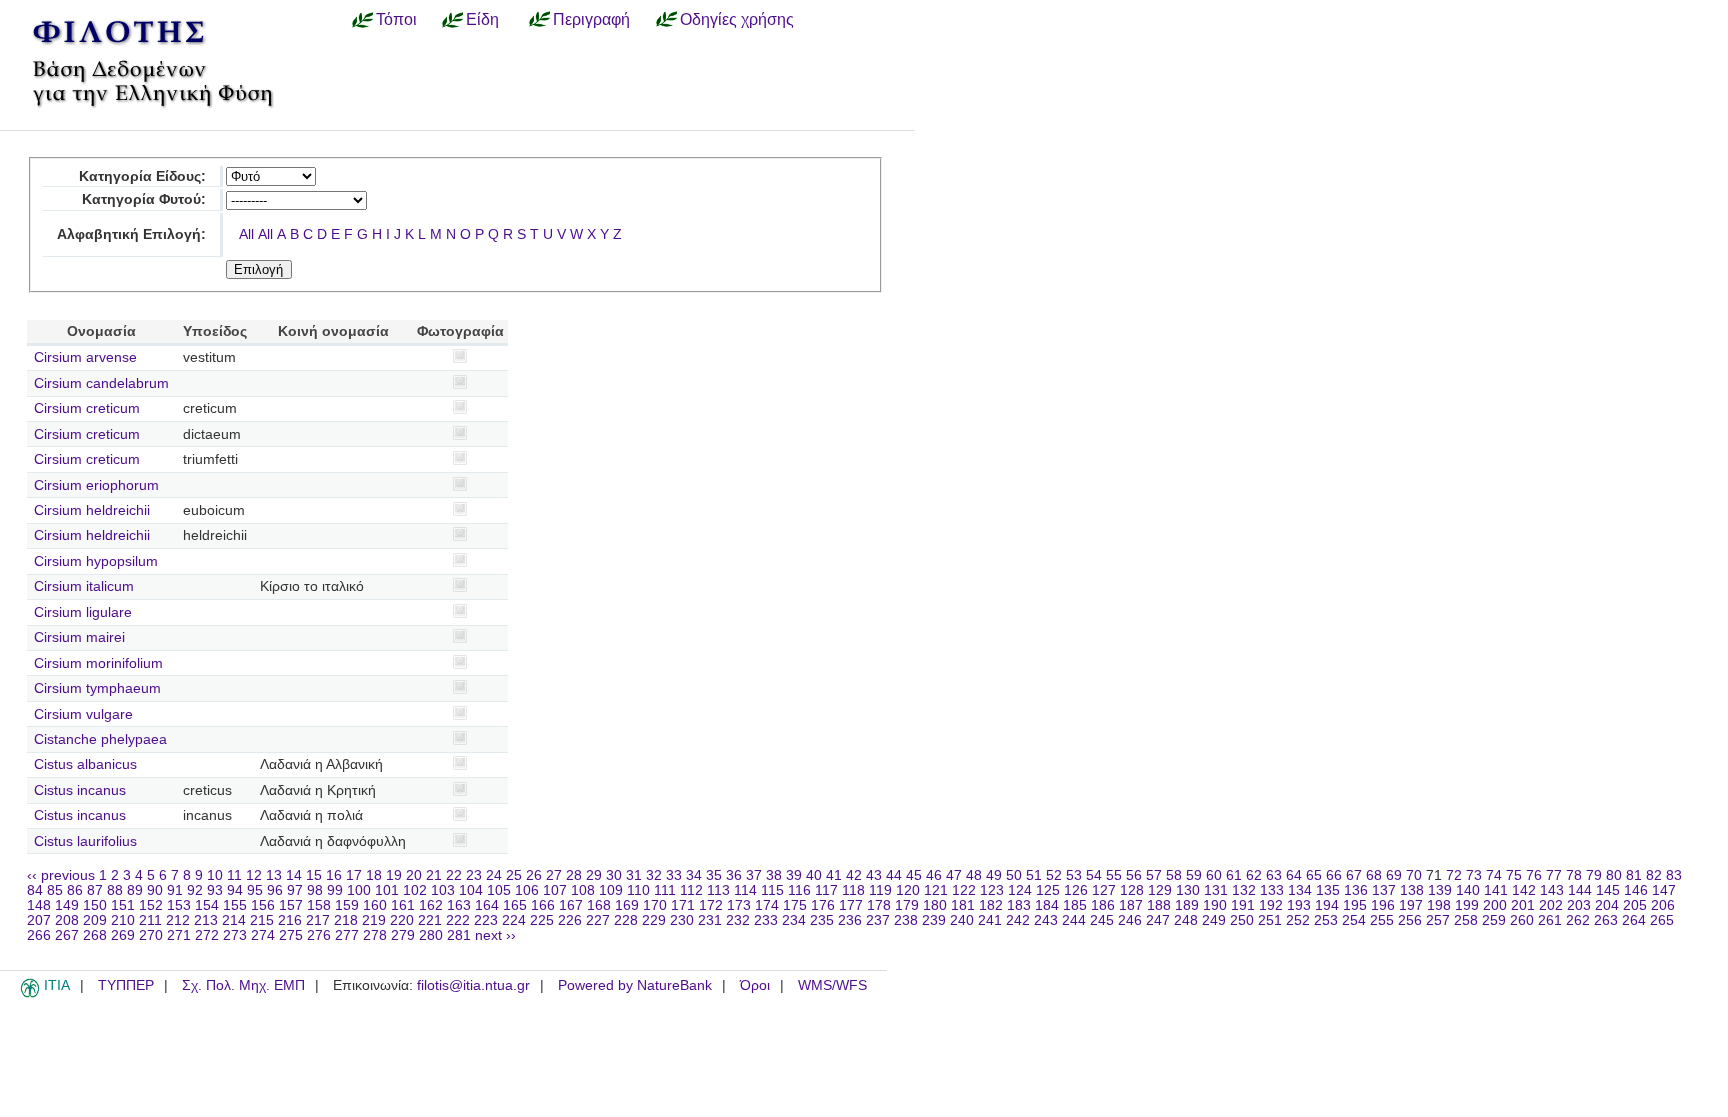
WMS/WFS (832, 985)
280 (431, 935)
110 (638, 890)
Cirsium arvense (85, 357)
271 (179, 935)
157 (291, 905)
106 (527, 890)
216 (290, 920)
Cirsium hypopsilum (96, 561)
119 (880, 890)
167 (571, 905)
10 (215, 875)
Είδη (482, 19)
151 (123, 905)
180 (935, 905)
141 (1496, 890)
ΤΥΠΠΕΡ (126, 985)
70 (1414, 875)
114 (745, 890)
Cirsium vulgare (83, 714)
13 (274, 875)
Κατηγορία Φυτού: (144, 199)
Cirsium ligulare (83, 612)
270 (151, 935)
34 (694, 875)
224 (514, 920)
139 (1440, 890)
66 (1334, 875)
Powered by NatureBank (635, 985)
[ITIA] (30, 994)
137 (1384, 890)
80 (1614, 875)
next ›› (495, 935)
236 (850, 920)
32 (654, 875)
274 (263, 935)
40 (814, 875)
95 (255, 890)
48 (974, 875)
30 (614, 875)
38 (774, 875)
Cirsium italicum (84, 586)
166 (543, 905)
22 (454, 875)
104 (471, 890)
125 (1048, 890)
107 (555, 890)
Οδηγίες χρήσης (737, 19)
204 (1607, 905)
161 (403, 905)
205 (1635, 905)
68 (1374, 875)
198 (1439, 905)
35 (714, 875)
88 (115, 890)
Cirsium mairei (79, 637)
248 (1186, 920)
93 (215, 890)
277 (347, 935)
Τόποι (396, 19)
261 (1550, 920)
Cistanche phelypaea (100, 739)
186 (1103, 905)
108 (583, 890)
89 (135, 890)
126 (1076, 890)
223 (486, 920)
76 (1534, 875)
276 (319, 935)
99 (335, 890)
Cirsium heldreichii (92, 510)
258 (1466, 920)
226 (570, 920)
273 (235, 935)
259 (1494, 920)
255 (1382, 920)
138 (1412, 890)
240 (962, 920)
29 (594, 875)
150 (95, 905)
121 (936, 890)
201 (1523, 905)
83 (1674, 875)
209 (95, 920)
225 (542, 920)
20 (414, 875)
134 (1300, 890)
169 (627, 905)
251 (1270, 920)
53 (1074, 875)
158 (319, 905)
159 (347, 905)
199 (1467, 905)
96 (275, 890)
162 (431, 905)
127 (1104, 890)
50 (1014, 875)
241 (990, 920)
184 (1047, 905)
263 (1606, 920)
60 (1214, 875)
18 (374, 875)
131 (1216, 890)
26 (534, 875)
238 (906, 920)
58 (1174, 875)
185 (1075, 905)
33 (674, 875)
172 (711, 905)
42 (854, 875)
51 (1034, 875)
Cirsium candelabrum (101, 383)
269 (123, 935)
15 (314, 875)
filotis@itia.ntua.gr (473, 985)
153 (179, 905)
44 (894, 875)
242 (1018, 920)
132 (1244, 890)
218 (346, 920)
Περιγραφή (591, 19)
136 (1356, 890)
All (246, 234)
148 (39, 905)
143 (1552, 890)
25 (514, 875)
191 (1243, 905)
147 (1664, 890)
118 (853, 890)
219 (374, 920)
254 (1354, 920)
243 (1046, 920)
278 (375, 935)
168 (599, 905)
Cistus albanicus (85, 764)
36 (734, 875)
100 (359, 890)
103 (443, 890)
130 (1188, 890)
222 (458, 920)
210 (123, 920)
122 (964, 890)
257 (1438, 920)
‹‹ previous (61, 875)
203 (1579, 905)
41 (834, 875)
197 (1411, 905)
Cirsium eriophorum (96, 485)
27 (554, 875)
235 (822, 920)
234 (794, 920)
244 (1074, 920)
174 (767, 905)
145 (1608, 890)
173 (739, 905)
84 (35, 890)
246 (1130, 920)
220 (402, 920)
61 (1234, 875)
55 (1114, 875)
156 (263, 905)
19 (394, 875)
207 (39, 920)
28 (574, 875)
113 (718, 890)
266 (39, 935)
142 (1524, 890)
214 (234, 920)
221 (430, 920)
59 (1194, 875)
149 (67, 905)
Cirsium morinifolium (98, 663)
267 (67, 935)
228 (626, 920)
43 (874, 875)
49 (994, 875)
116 (799, 890)
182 (991, 905)
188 (1159, 905)
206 (1663, 905)
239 (934, 920)
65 (1314, 875)
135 (1328, 890)
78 (1574, 875)
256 (1410, 920)
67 (1354, 875)
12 (254, 875)
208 (67, 920)
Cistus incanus (80, 790)
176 (823, 905)
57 (1154, 875)
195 (1355, 905)
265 (1662, 920)
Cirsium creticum (87, 408)
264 (1634, 920)
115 (772, 890)
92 (195, 890)
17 (354, 875)
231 (710, 920)
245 (1102, 920)
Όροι (755, 985)
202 (1551, 905)
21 (434, 875)
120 (908, 890)
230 (682, 920)
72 (1454, 875)
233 (766, 920)
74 (1494, 875)
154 (207, 905)
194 (1327, 905)
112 (691, 890)
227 (598, 920)
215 (262, 920)
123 (992, 890)
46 (934, 875)
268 (95, 935)
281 (459, 935)
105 (499, 890)
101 (387, 890)
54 (1094, 875)
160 (375, 905)
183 (1019, 905)
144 (1580, 890)
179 (907, 905)
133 (1272, 890)
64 (1294, 875)
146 (1636, 890)
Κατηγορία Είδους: (142, 176)
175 (795, 905)
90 (155, 890)
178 (879, 905)
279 (403, 935)
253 (1326, 920)
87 (95, 890)
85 (55, 890)
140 (1468, 890)
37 (754, 875)
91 (175, 890)
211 (150, 920)
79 (1594, 875)
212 (178, 920)
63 (1274, 875)
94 (235, 890)
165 (515, 905)
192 (1271, 905)
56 (1134, 875)
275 (291, 935)
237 (878, 920)
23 (474, 875)
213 (206, 920)
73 (1474, 875)
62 (1254, 875)
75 (1514, 875)
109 (611, 890)
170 (655, 905)
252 (1298, 920)
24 (494, 875)
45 (914, 875)
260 (1522, 920)
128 (1132, 890)
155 (235, 905)
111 (665, 890)
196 (1383, 905)
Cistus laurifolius (85, 841)
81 (1634, 875)
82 (1654, 875)
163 (459, 905)
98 (315, 890)
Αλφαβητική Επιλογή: (131, 234)
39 (794, 875)
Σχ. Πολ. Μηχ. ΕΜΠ (243, 985)
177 (851, 905)
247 (1158, 920)
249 (1214, 920)
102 (415, 890)
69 (1394, 875)
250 (1242, 920)
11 (234, 875)
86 (75, 890)
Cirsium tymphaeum (97, 688)
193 (1299, 905)
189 (1187, 905)
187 (1131, 905)
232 (738, 920)
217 (318, 920)
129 (1160, 890)
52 (1054, 875)
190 (1215, 905)
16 (334, 875)
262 (1578, 920)
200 (1495, 905)
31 (634, 875)
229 (654, 920)
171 (683, 905)
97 (295, 890)
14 (294, 875)
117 (826, 890)
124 (1020, 890)
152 (151, 905)
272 (207, 935)
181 (963, 905)
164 (487, 905)
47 (954, 875)
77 (1554, 875)
